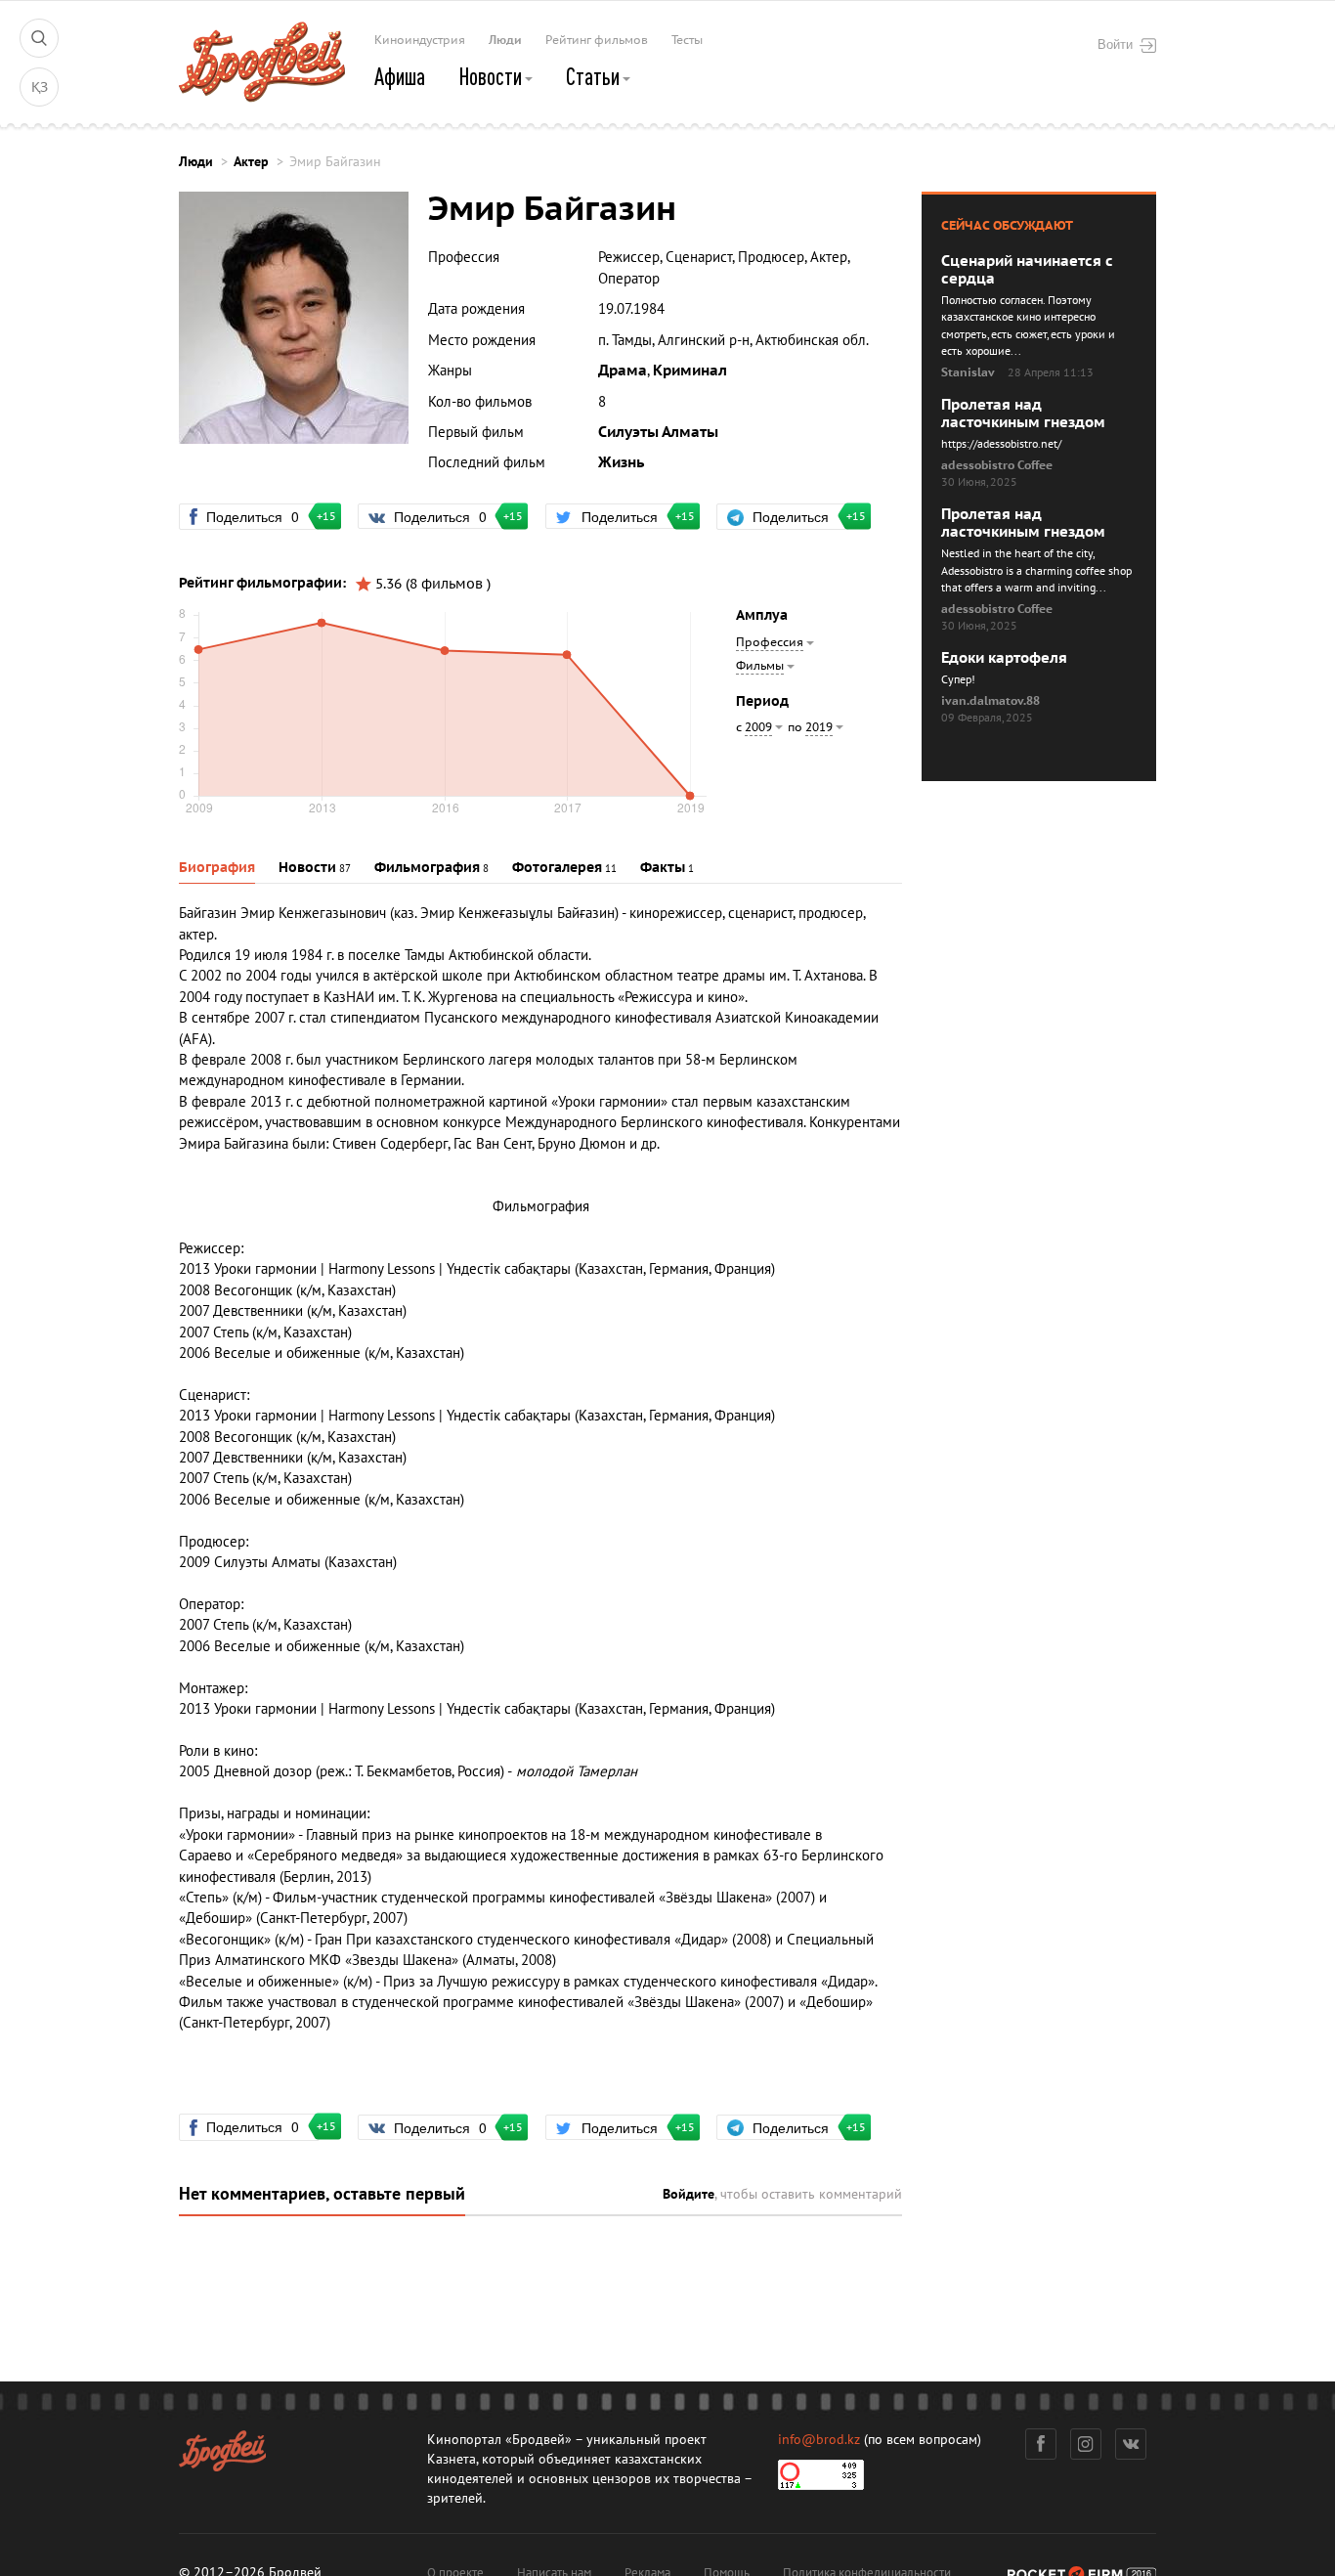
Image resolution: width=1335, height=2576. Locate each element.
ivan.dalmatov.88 (990, 701)
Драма (623, 371)
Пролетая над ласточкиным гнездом (1023, 414)
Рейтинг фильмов (597, 40)
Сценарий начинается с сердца (1027, 270)
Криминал (690, 371)
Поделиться (261, 516)
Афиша (400, 76)
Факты (663, 868)
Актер (251, 162)
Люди (505, 40)
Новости (492, 76)
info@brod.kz (819, 2440)
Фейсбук (1041, 2444)
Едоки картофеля (1004, 658)
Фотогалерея (557, 868)
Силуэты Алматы (658, 432)
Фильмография (427, 868)
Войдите (689, 2194)
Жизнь (621, 462)
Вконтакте (1131, 2444)
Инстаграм (1086, 2444)
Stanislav (968, 372)
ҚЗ (40, 87)
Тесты (687, 40)
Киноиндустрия (420, 40)
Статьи (595, 76)
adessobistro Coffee (997, 465)
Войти (1115, 44)
